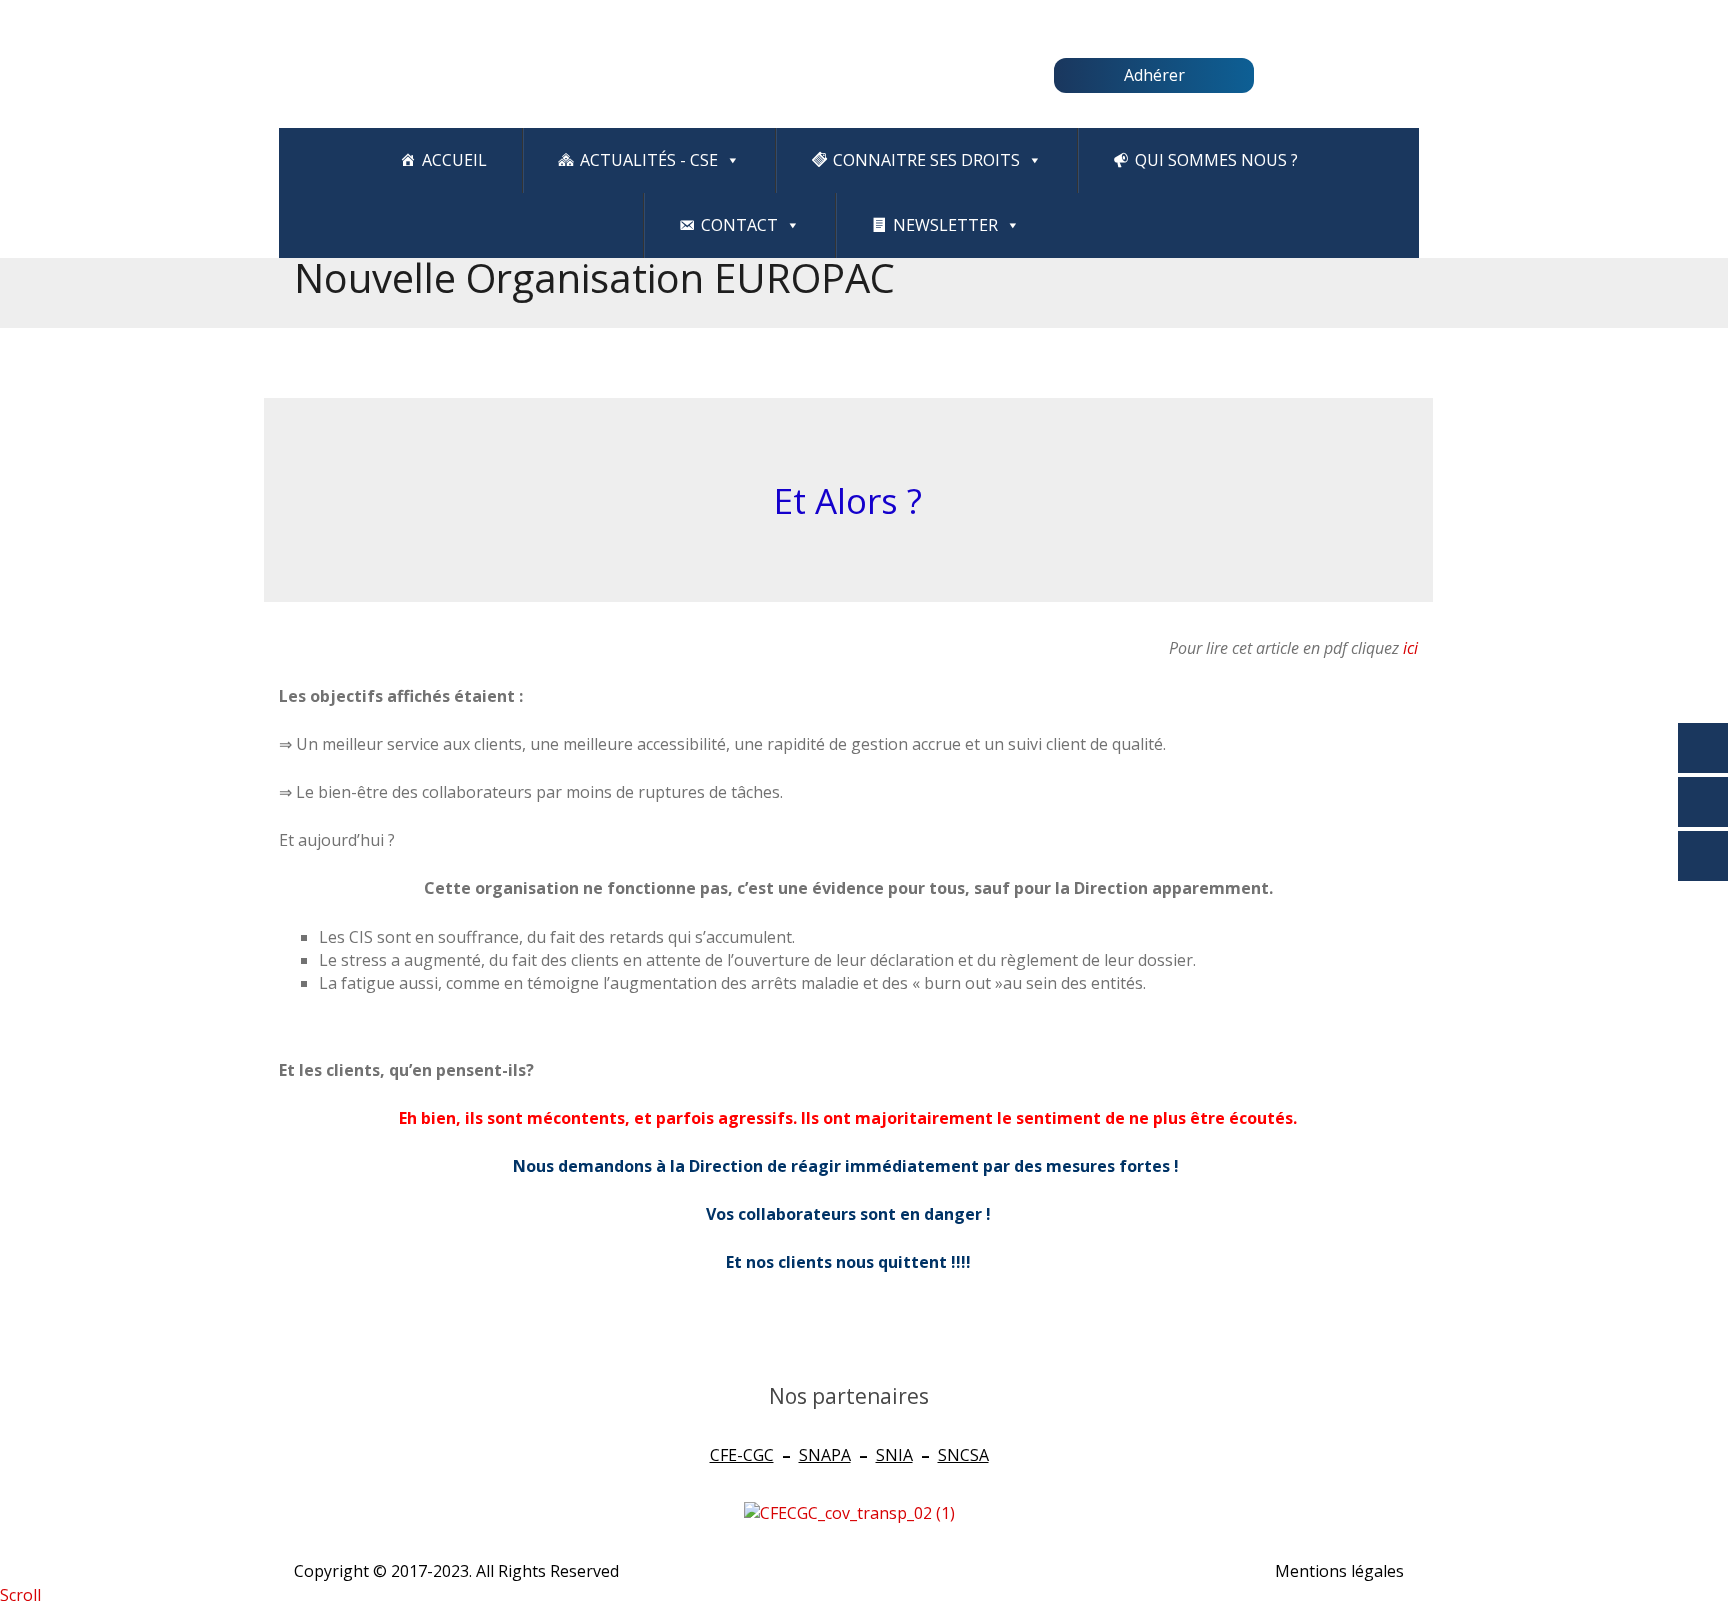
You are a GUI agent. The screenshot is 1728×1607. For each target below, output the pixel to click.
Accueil (454, 160)
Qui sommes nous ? (1216, 160)
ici (1410, 648)
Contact (739, 225)
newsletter (945, 225)
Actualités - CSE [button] (649, 160)
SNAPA (825, 1455)
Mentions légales (1339, 1571)
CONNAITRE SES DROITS (926, 160)
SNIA (894, 1455)
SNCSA (963, 1455)
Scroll (20, 1595)
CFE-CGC (742, 1455)
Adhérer (1154, 75)
